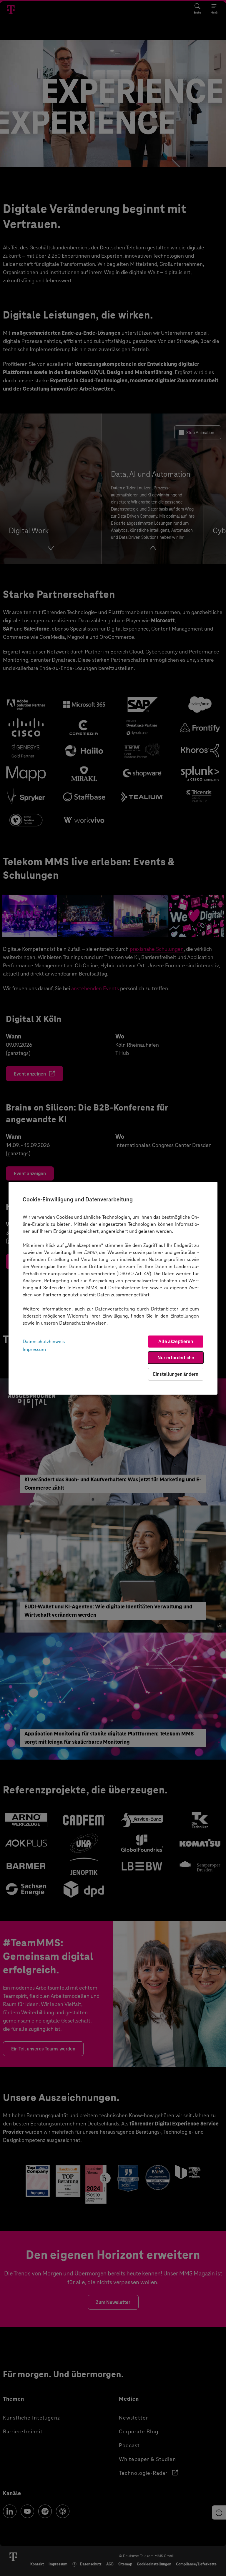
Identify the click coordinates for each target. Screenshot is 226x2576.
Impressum (34, 1349)
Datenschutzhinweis (44, 1342)
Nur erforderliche (176, 1358)
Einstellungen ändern (176, 1374)
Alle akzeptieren (176, 1342)
